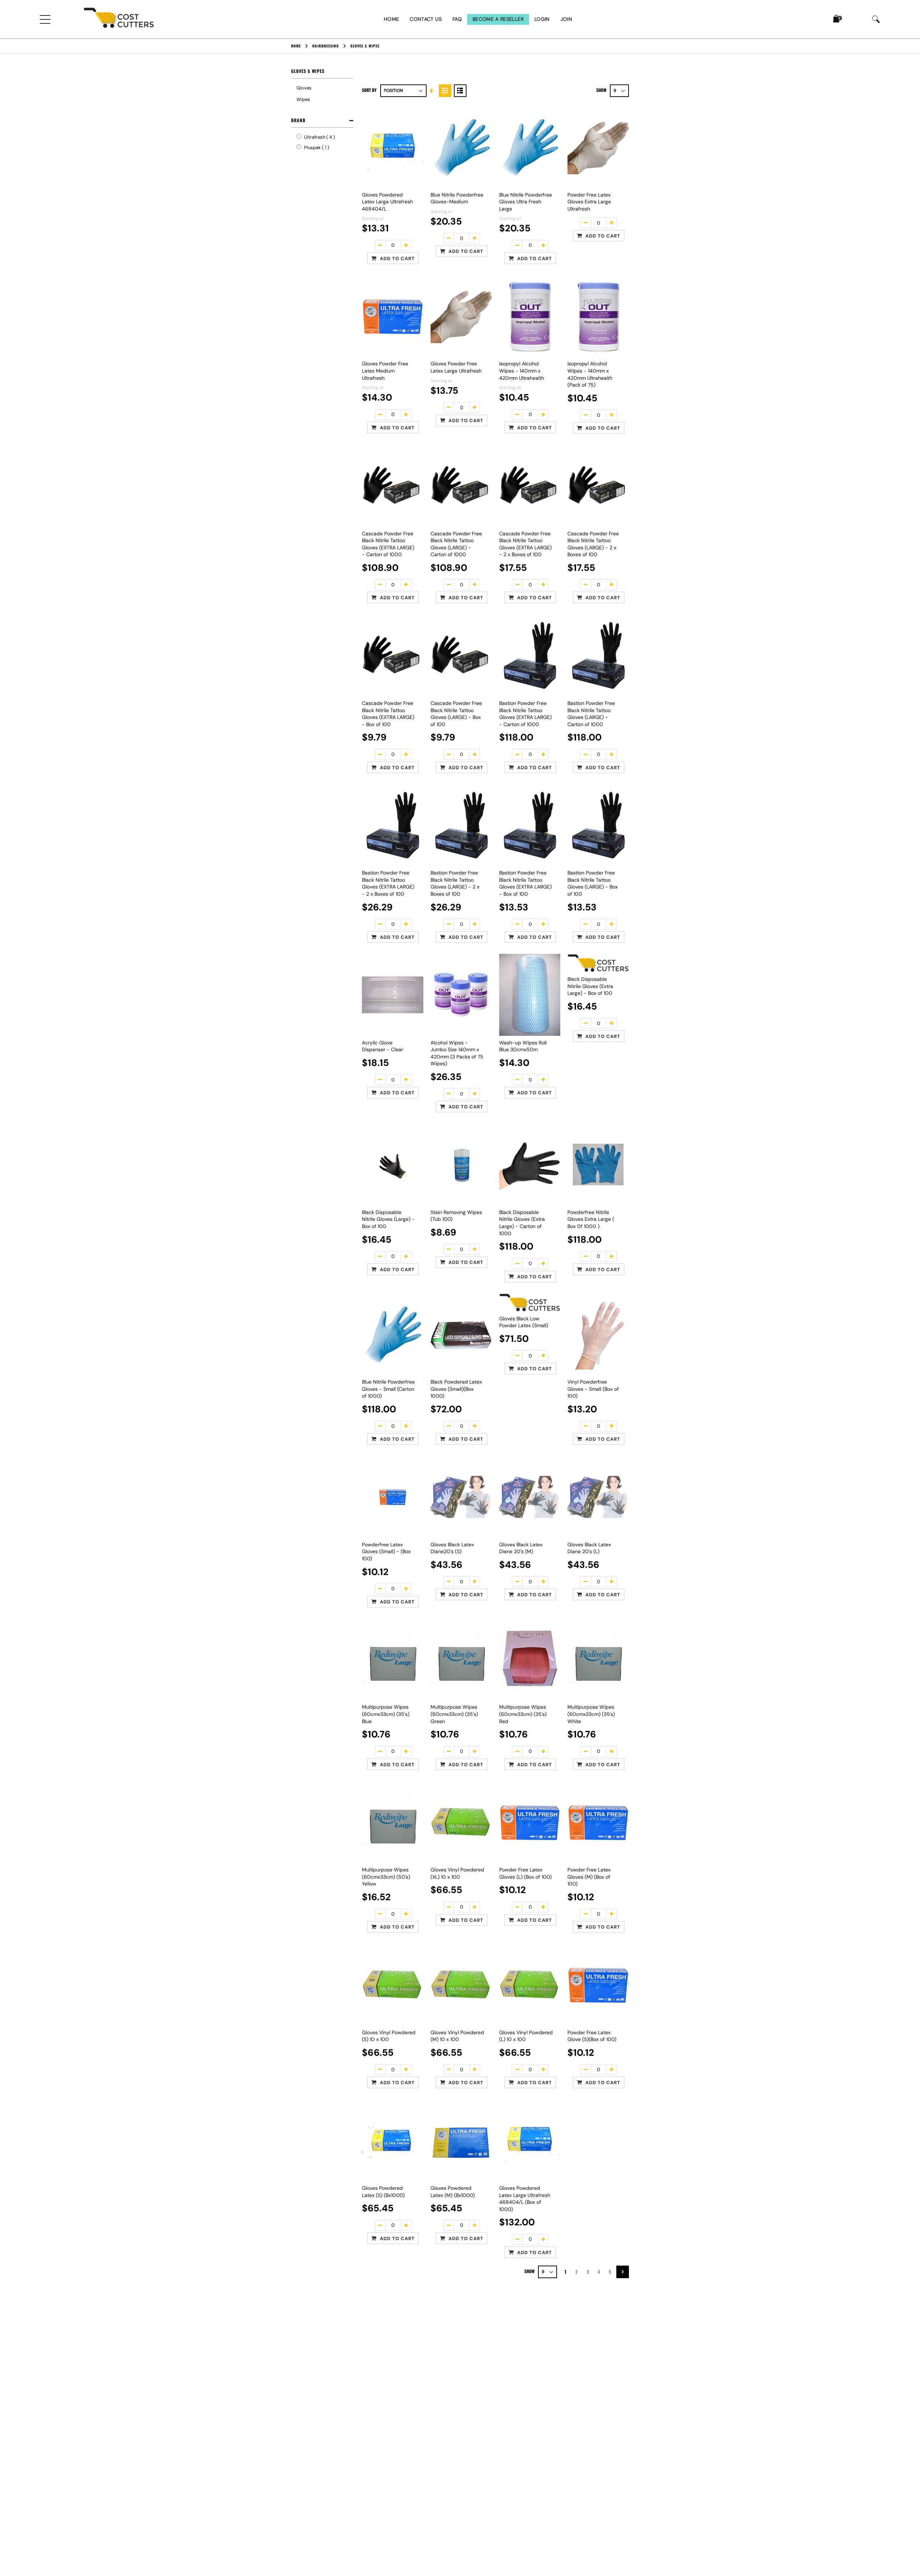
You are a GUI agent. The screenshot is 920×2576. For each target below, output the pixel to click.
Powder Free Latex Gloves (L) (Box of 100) (525, 1873)
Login (542, 19)
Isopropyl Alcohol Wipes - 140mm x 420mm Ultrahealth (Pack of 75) (590, 374)
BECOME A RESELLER (498, 19)
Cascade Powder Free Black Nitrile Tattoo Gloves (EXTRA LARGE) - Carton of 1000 (388, 544)
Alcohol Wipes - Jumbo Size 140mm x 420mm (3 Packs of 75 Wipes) (457, 1053)
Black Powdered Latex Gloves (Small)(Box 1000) (456, 1389)
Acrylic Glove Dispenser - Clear (383, 1046)
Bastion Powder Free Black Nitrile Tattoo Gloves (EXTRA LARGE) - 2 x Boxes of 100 (388, 883)
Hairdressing (326, 46)
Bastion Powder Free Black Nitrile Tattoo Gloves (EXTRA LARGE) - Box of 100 (525, 883)
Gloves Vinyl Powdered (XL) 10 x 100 (457, 1873)
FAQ (457, 19)
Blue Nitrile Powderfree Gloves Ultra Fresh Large (526, 202)
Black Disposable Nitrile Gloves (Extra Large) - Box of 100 (590, 986)
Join (566, 19)
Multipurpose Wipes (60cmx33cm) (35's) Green (454, 1714)
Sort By (369, 90)
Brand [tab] (298, 120)
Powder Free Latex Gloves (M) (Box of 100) (589, 1877)
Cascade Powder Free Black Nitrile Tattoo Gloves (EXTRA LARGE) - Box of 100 (388, 714)
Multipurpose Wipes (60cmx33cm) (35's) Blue (386, 1714)
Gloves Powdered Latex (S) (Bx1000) (383, 2192)
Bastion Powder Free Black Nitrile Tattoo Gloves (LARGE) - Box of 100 (593, 883)
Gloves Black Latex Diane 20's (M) (521, 1548)
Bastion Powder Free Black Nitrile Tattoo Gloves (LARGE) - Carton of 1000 (591, 714)
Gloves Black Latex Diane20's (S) (452, 1548)
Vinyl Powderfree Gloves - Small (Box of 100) (593, 1389)
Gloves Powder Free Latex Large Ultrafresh (456, 367)
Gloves (304, 88)
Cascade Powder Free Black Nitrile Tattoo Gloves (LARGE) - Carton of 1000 (456, 544)
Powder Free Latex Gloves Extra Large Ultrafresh (589, 202)
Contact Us (426, 19)
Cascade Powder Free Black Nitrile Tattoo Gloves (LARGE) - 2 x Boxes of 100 (593, 544)
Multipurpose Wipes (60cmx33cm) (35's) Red (523, 1714)
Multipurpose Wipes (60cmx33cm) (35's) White (591, 1714)
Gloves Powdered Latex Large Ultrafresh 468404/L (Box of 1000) (525, 2199)
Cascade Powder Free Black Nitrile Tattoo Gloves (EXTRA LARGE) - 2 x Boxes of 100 (525, 544)
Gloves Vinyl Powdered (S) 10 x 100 (389, 2036)
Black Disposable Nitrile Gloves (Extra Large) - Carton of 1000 (522, 1223)
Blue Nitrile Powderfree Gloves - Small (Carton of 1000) (388, 1389)
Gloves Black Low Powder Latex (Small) (524, 1322)
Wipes (303, 99)
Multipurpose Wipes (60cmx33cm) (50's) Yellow (386, 1877)
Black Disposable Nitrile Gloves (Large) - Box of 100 (388, 1219)
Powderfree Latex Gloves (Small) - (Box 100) (386, 1552)
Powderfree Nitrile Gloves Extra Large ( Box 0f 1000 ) (591, 1219)
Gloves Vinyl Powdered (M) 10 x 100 (457, 2036)
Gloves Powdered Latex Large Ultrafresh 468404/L (387, 202)
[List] (460, 91)
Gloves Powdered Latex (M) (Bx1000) (453, 2192)
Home (391, 19)
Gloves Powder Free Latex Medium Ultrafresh (385, 371)
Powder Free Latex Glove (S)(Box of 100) (592, 2036)
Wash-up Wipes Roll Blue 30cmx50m (523, 1046)
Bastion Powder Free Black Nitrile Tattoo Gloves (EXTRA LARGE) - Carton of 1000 (525, 714)
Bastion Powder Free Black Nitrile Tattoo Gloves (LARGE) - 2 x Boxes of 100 (455, 883)
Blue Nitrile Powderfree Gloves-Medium (457, 198)
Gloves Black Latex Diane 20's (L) (589, 1548)
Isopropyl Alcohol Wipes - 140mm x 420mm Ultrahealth (522, 371)
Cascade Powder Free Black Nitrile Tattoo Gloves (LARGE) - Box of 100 (456, 714)
